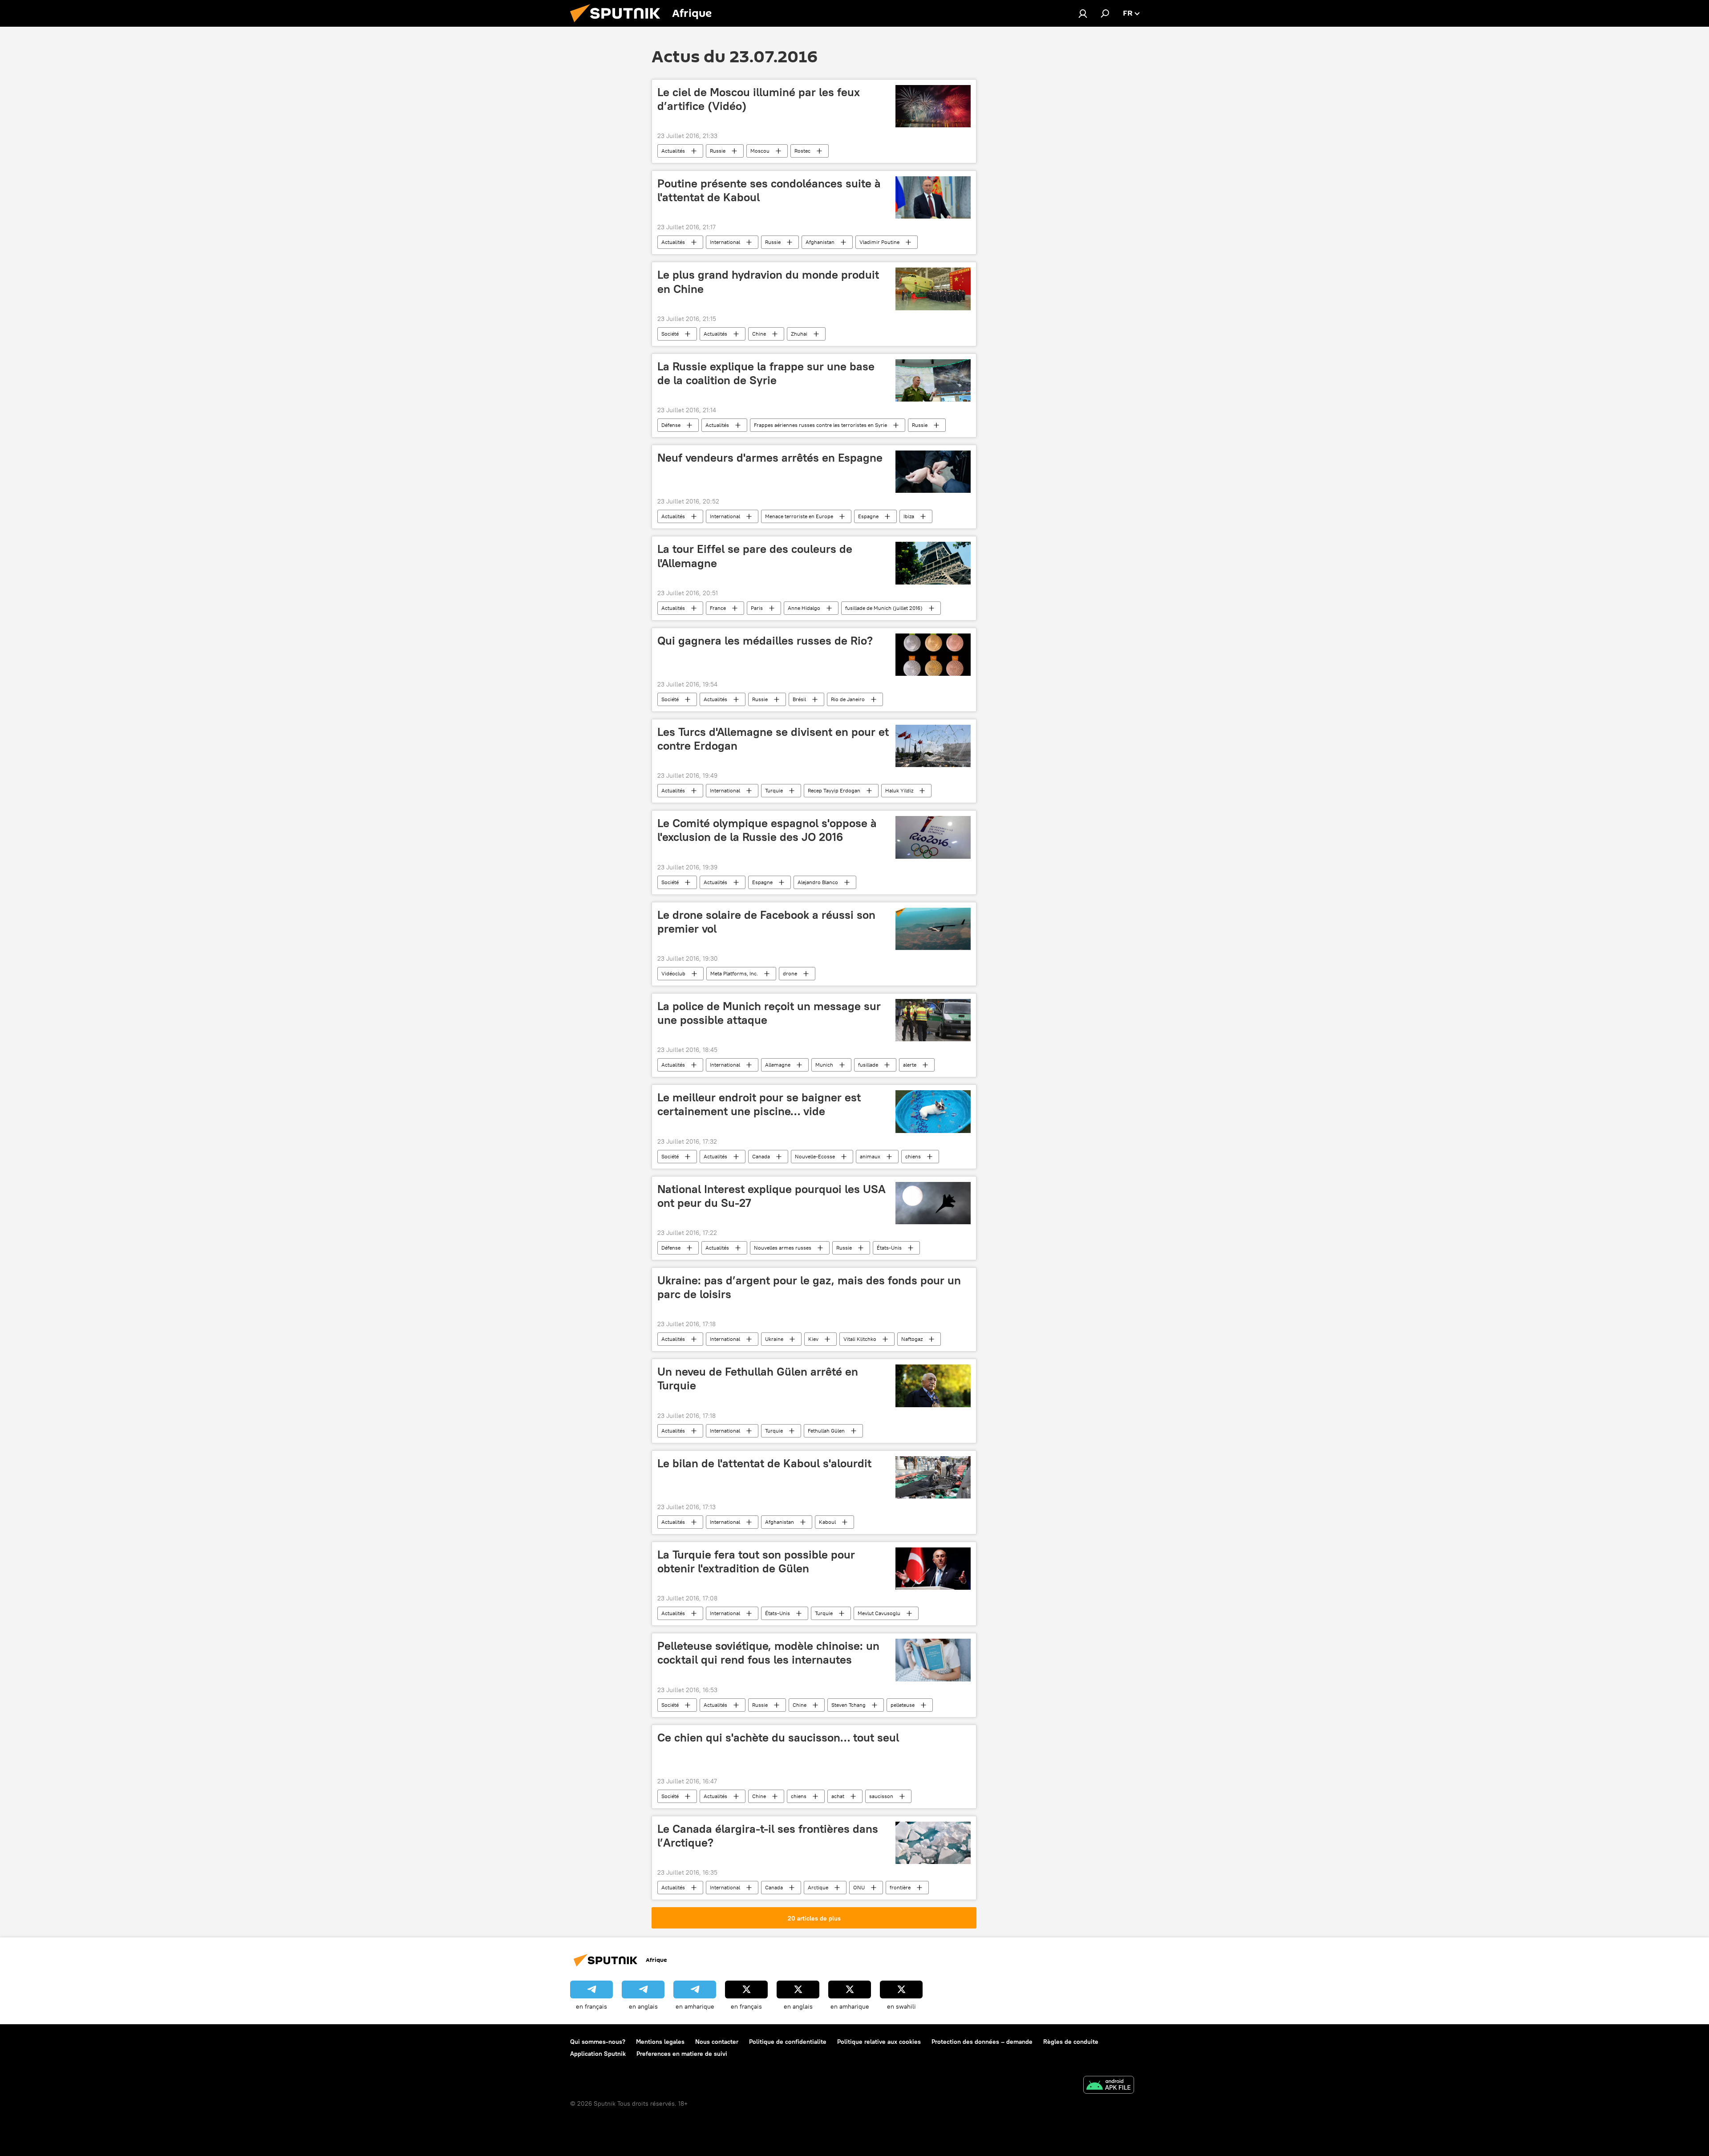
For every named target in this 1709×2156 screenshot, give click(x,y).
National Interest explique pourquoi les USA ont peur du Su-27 (771, 1196)
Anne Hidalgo (804, 608)
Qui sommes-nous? (598, 2042)
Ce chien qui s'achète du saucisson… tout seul (778, 1738)
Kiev (813, 1339)
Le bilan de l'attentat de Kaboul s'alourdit (764, 1463)
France (718, 608)
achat (838, 1796)
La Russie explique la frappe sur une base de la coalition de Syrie (766, 373)
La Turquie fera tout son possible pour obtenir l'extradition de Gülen (756, 1561)
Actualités (673, 151)
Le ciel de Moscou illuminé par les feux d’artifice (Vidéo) (759, 99)
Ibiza (909, 516)
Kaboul (827, 1522)
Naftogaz (912, 1339)
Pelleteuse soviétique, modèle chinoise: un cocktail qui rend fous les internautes (768, 1653)
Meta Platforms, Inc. (734, 973)
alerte (910, 1065)
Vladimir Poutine (879, 242)
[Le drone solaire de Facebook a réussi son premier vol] (933, 929)
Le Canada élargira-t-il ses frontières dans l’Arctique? (768, 1836)
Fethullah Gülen (826, 1431)
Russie (718, 151)
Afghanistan (820, 242)
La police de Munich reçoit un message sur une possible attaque (769, 1013)
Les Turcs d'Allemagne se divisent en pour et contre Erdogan (773, 739)
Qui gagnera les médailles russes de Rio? (765, 641)
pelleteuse (903, 1705)
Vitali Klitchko (860, 1339)
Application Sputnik (598, 2054)
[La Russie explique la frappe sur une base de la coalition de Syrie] (933, 380)
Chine (759, 334)
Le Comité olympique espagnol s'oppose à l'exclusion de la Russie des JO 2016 (767, 830)
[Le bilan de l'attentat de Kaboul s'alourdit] (933, 1477)
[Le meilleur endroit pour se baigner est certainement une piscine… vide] (933, 1111)
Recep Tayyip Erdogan (834, 790)
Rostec (802, 151)
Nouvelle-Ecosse (815, 1156)
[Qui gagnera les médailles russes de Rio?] (933, 655)
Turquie (774, 790)
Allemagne (778, 1065)
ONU (859, 1887)
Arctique (818, 1887)
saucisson (881, 1796)
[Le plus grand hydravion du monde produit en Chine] (933, 289)
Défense (671, 425)
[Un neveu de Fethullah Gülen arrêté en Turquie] (933, 1386)
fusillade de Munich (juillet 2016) (884, 608)
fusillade (868, 1065)
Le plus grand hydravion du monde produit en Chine (768, 282)
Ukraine (774, 1339)
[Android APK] (1109, 2086)
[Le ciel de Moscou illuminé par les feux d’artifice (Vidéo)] (933, 106)
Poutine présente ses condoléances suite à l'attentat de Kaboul (769, 190)
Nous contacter (717, 2042)
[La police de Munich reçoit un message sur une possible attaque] (933, 1020)
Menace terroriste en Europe (799, 516)
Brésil (799, 699)
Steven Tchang (848, 1705)
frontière (900, 1887)
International (725, 242)
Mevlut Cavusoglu (879, 1613)
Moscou (760, 151)
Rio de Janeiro (848, 699)
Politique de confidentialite (788, 2042)
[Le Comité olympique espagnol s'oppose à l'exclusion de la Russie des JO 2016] (933, 837)
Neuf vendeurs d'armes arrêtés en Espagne (770, 458)
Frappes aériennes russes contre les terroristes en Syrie (820, 425)
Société (670, 334)
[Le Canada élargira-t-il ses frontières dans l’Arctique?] (933, 1843)
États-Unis (889, 1248)
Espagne (868, 516)
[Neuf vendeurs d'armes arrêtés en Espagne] (933, 472)
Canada (761, 1156)
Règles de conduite (1071, 2042)
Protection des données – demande (982, 2042)
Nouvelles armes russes (783, 1248)
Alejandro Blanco (818, 882)
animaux (870, 1156)
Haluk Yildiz (899, 790)
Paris (757, 608)
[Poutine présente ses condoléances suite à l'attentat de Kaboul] (933, 197)
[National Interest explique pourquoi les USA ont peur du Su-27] (933, 1203)
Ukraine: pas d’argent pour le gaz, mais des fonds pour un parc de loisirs (809, 1287)
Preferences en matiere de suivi (682, 2054)
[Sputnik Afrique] (619, 24)
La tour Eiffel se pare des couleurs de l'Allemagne (755, 556)
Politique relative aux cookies (879, 2042)
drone (790, 973)
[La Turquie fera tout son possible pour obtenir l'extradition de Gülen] (933, 1569)
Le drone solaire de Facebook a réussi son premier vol (766, 922)
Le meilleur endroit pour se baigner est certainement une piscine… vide (759, 1104)
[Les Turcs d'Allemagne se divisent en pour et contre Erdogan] (933, 746)
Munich (824, 1065)
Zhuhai (799, 334)
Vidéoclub (673, 973)
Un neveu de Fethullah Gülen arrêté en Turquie (758, 1378)
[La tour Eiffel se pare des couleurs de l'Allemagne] (933, 563)
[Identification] (1083, 13)
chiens (913, 1156)
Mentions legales (660, 2042)
